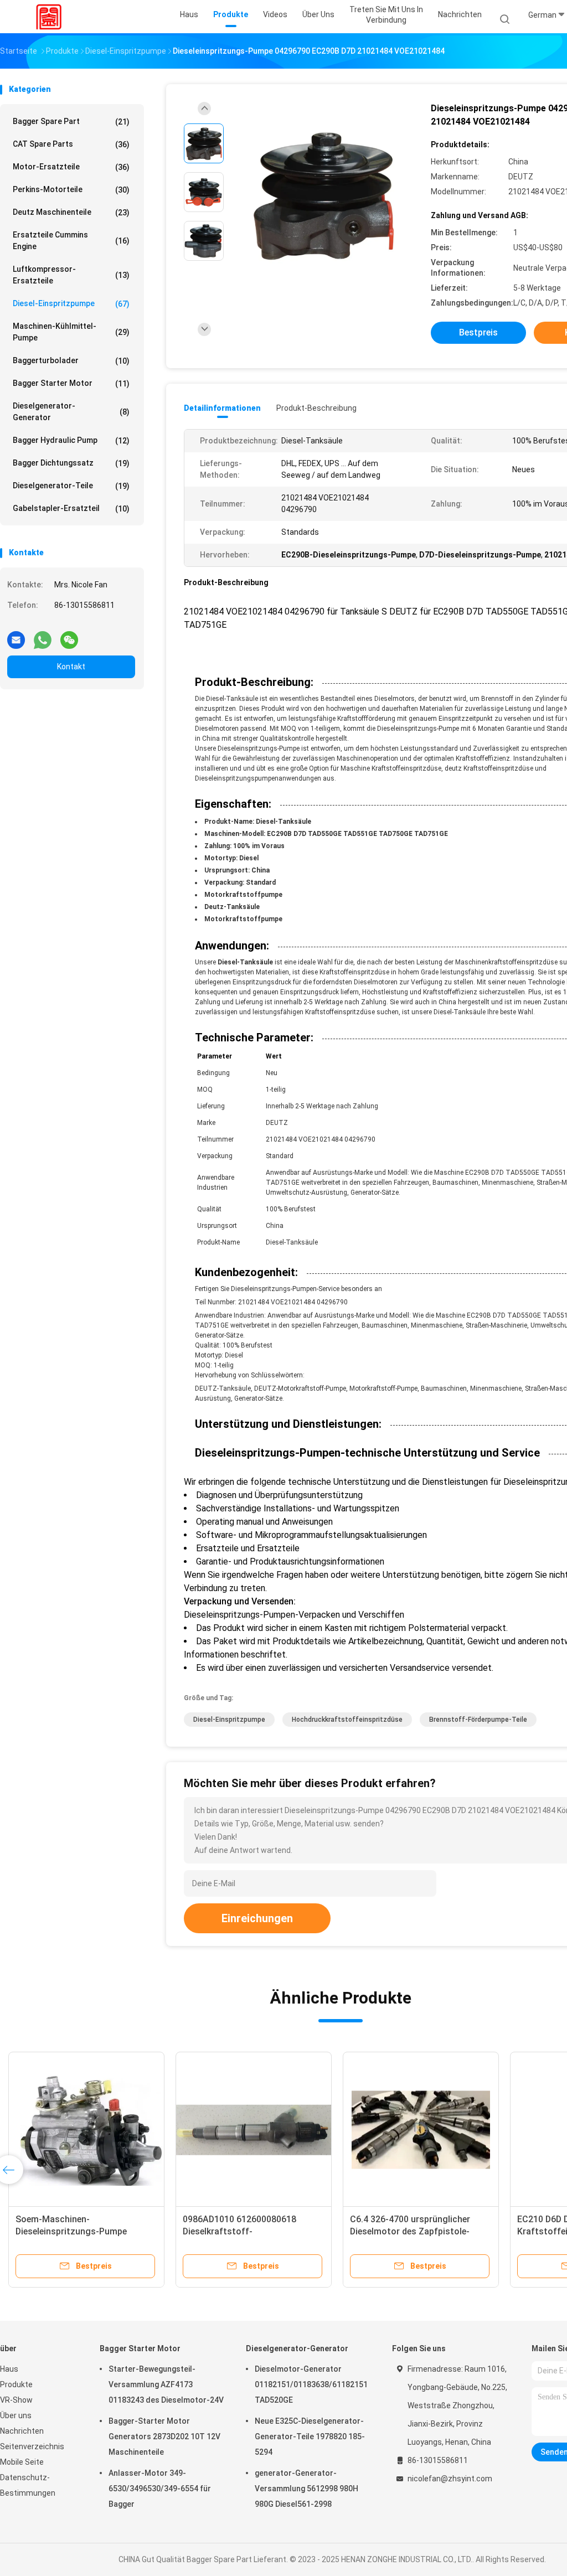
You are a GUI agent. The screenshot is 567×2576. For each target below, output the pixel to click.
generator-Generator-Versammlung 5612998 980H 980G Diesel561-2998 (306, 2489)
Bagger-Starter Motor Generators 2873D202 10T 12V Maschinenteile (164, 2436)
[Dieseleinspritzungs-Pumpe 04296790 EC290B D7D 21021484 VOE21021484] (323, 195)
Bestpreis (478, 332)
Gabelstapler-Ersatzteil (71, 509)
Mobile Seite (22, 2462)
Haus (9, 2369)
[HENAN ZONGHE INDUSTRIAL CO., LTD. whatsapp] (43, 636)
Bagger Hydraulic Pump (71, 440)
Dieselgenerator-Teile (71, 486)
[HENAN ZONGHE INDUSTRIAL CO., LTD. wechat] (69, 636)
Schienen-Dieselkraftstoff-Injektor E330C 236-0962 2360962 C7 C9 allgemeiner (86, 2231)
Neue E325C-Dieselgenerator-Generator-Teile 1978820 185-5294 (310, 2436)
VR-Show (16, 2400)
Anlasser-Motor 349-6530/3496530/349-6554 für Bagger (160, 2489)
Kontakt (71, 667)
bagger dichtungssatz (71, 463)
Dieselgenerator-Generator (71, 412)
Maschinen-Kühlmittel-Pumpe (71, 332)
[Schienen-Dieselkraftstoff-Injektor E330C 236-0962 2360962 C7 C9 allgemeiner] (86, 2130)
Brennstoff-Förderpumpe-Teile (478, 1720)
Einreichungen (257, 1918)
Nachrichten (22, 2431)
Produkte (16, 2384)
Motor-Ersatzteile (71, 167)
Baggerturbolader (71, 361)
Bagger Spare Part (71, 122)
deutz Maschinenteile (71, 212)
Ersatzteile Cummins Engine (71, 241)
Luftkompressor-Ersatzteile (71, 275)
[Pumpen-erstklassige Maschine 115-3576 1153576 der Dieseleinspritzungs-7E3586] (254, 2130)
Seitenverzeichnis (32, 2446)
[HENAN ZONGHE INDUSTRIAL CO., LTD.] (49, 17)
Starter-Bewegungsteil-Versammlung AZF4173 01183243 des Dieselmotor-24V (166, 2384)
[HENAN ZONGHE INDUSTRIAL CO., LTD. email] (16, 636)
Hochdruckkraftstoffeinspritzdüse (347, 1720)
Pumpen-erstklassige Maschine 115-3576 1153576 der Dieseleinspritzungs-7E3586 (247, 2231)
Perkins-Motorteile (71, 190)
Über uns (16, 2415)
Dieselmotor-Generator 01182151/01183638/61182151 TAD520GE (311, 2384)
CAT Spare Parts (71, 144)
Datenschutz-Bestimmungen (28, 2485)
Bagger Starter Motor (71, 383)
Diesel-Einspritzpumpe (71, 304)
